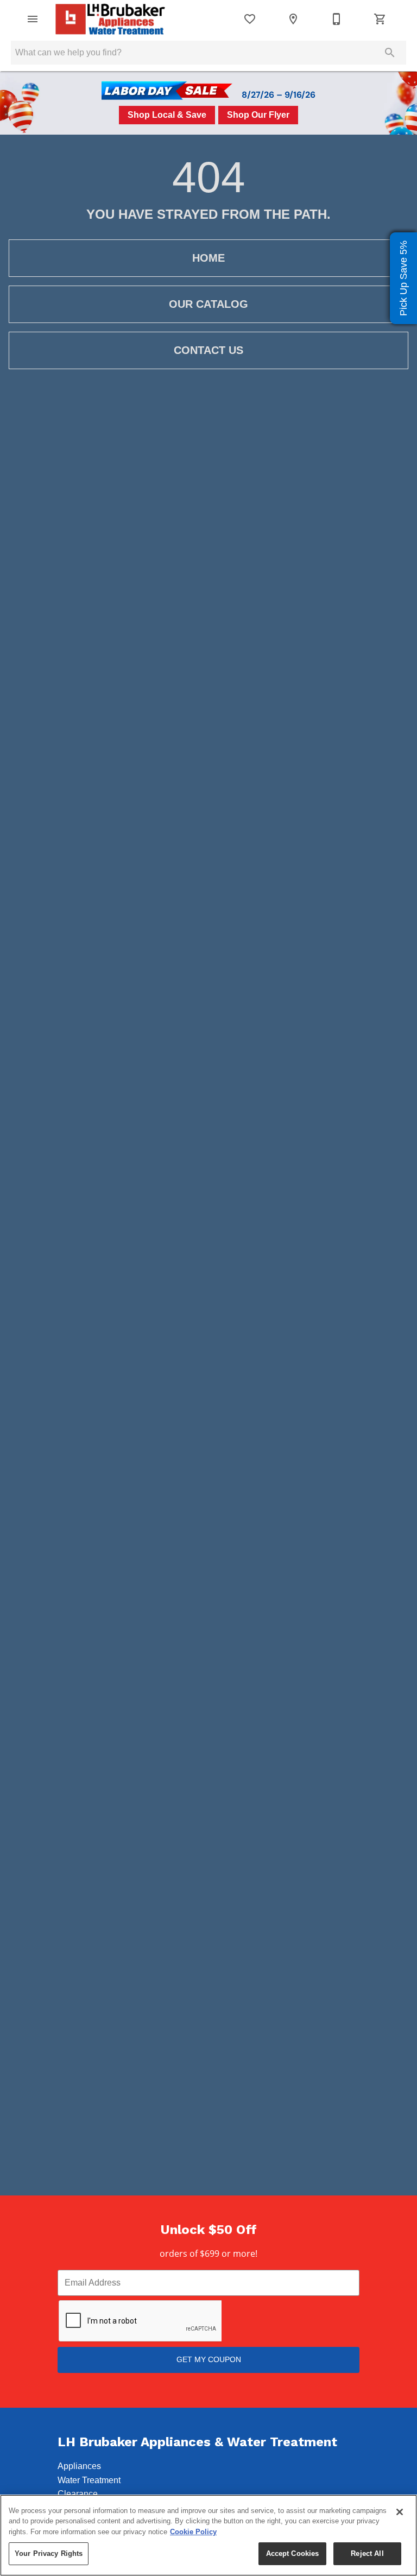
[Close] (400, 2512)
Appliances (79, 2466)
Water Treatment (89, 2480)
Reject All (367, 2553)
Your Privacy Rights (49, 2553)
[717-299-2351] (337, 19)
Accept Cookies (293, 2553)
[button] (33, 19)
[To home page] (110, 19)
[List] (250, 19)
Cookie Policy (193, 2532)
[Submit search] (390, 53)
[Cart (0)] (380, 19)
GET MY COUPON (209, 2359)
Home (208, 258)
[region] (208, 2535)
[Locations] (293, 19)
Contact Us (208, 350)
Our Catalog (208, 304)
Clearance (78, 2494)
